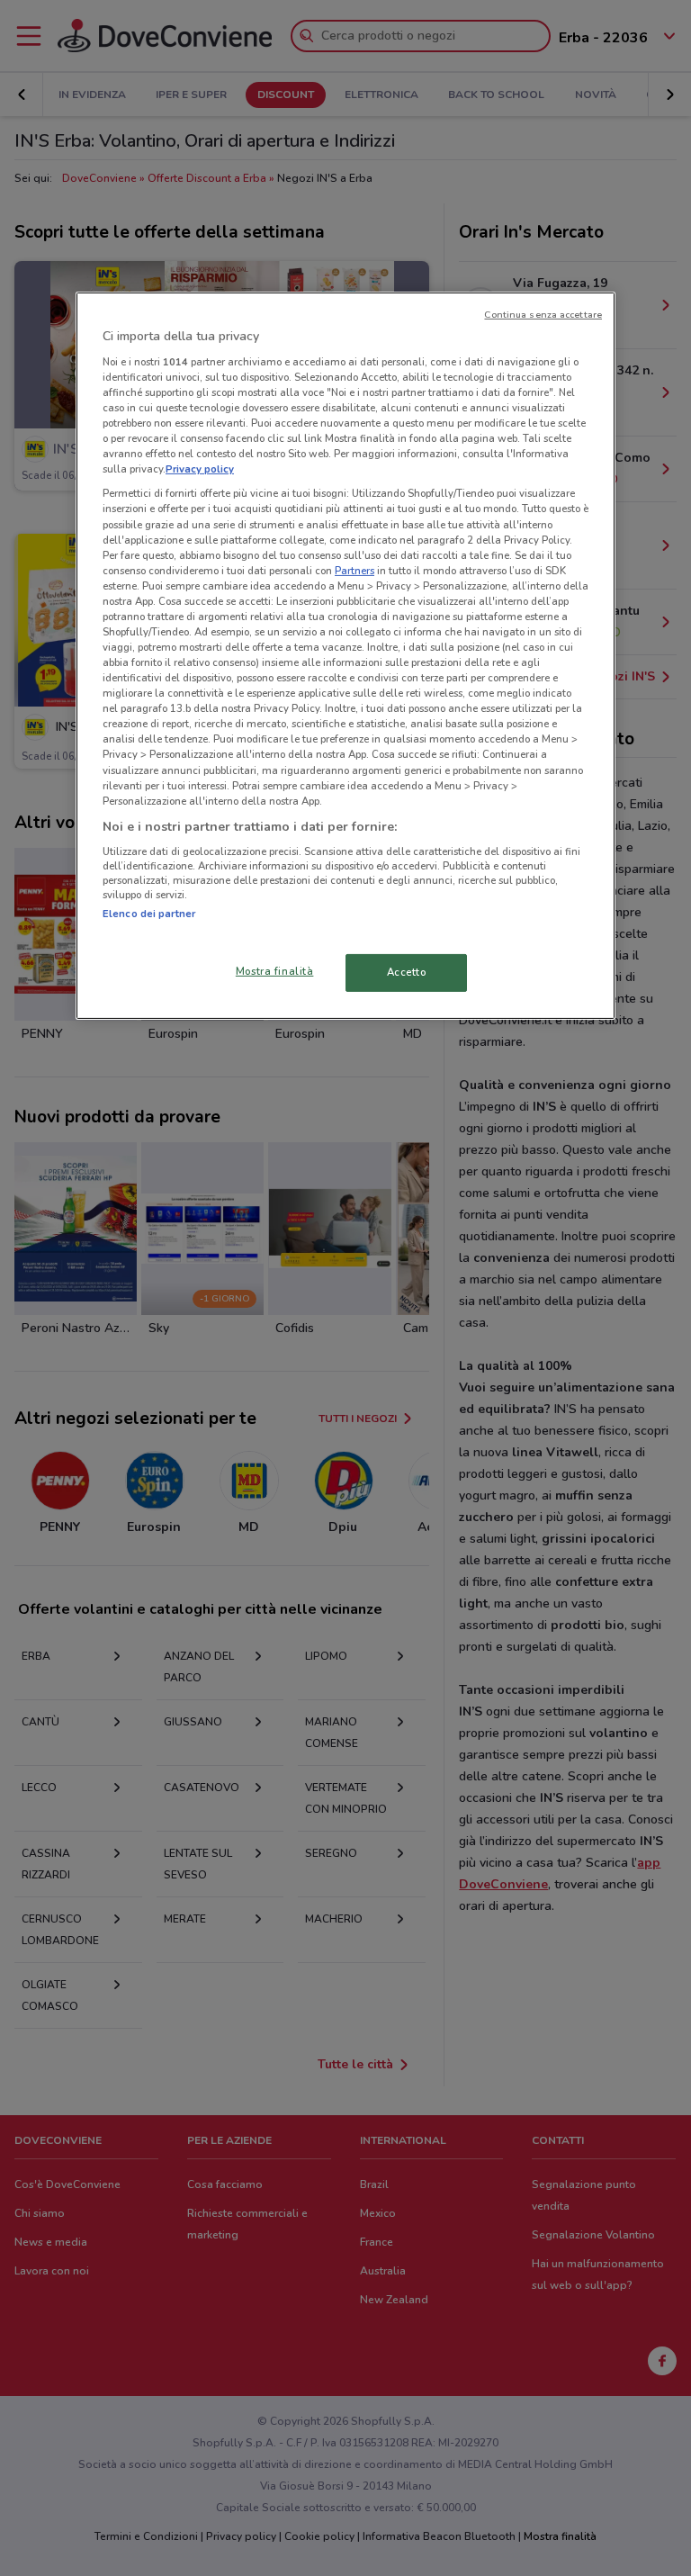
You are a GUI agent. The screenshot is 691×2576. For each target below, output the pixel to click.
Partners (354, 571)
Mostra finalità (275, 971)
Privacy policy (200, 469)
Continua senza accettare (543, 315)
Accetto (407, 972)
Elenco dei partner (149, 914)
